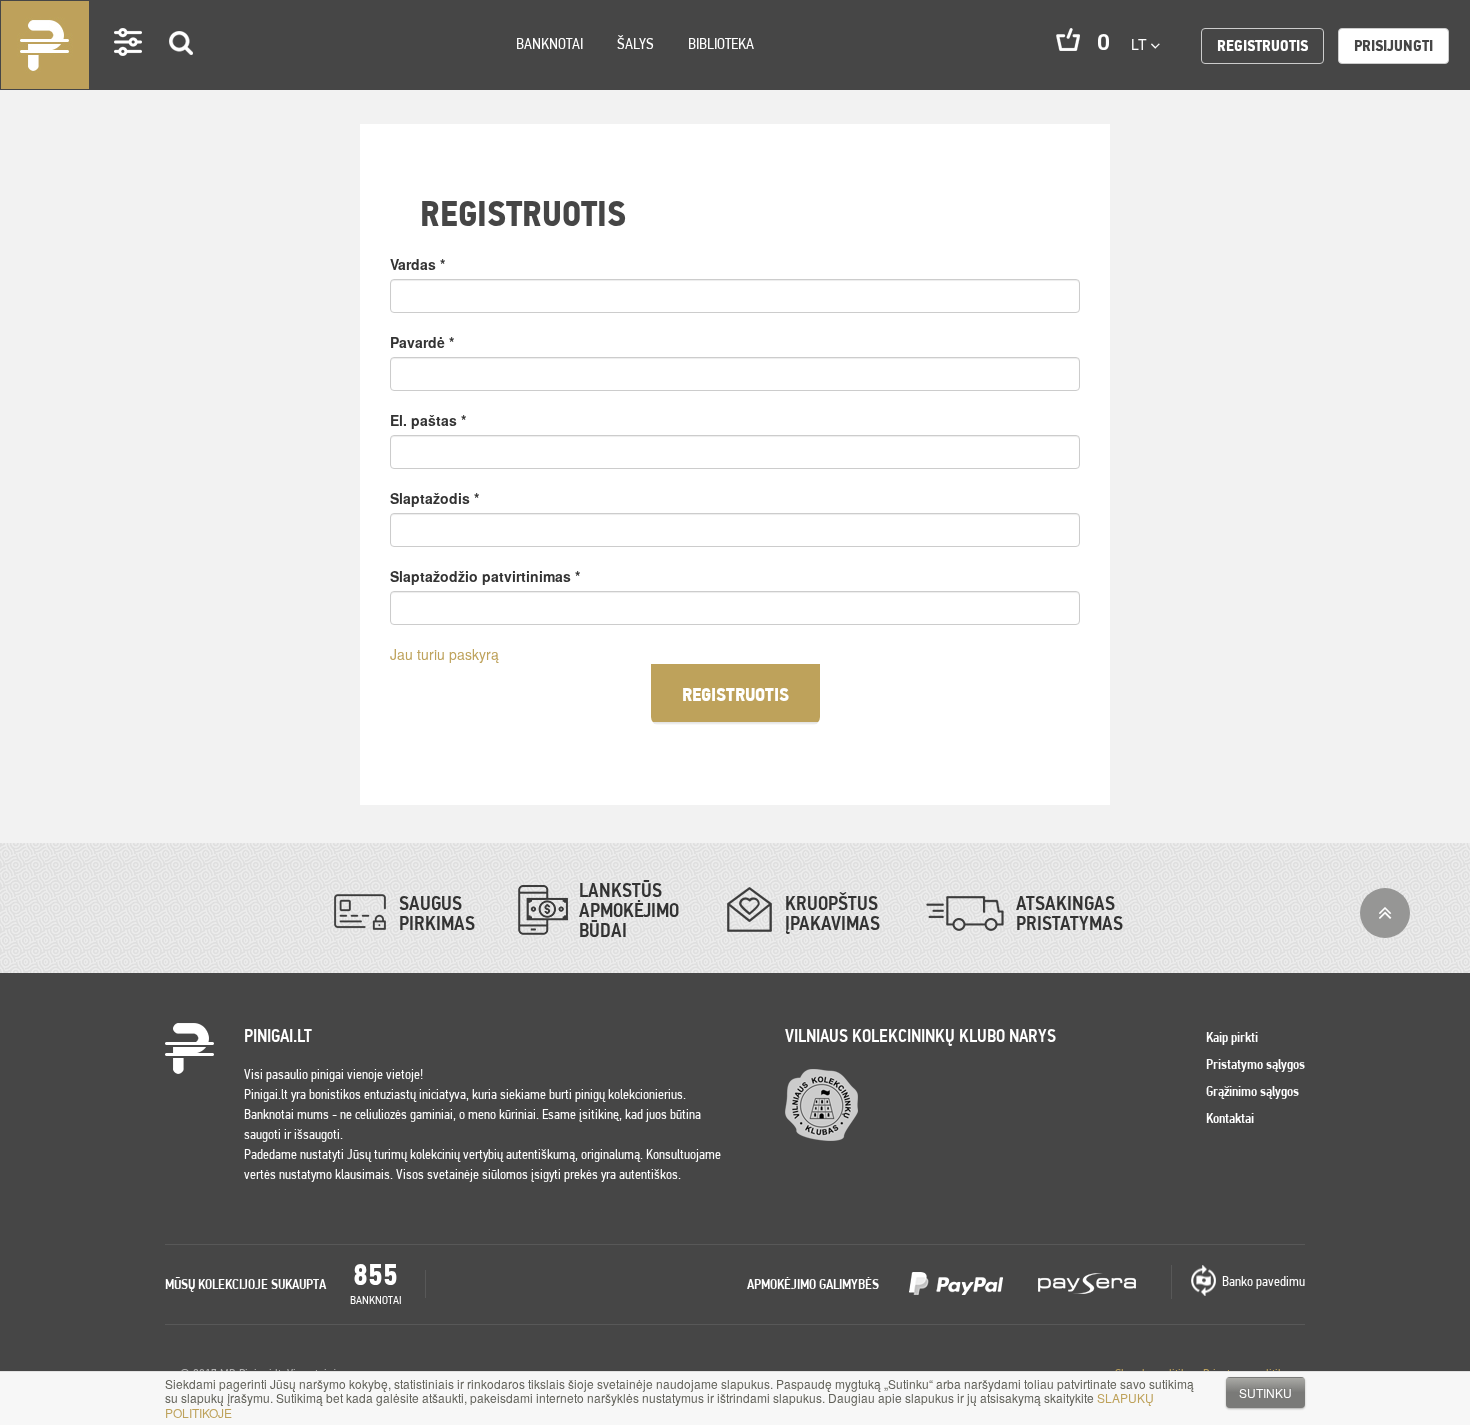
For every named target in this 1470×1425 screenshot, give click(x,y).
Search (182, 71)
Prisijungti (1393, 45)
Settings (129, 70)
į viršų (1385, 913)
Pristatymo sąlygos (1255, 1064)
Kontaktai (1230, 1118)
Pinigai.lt (45, 45)
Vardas (417, 264)
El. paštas (428, 420)
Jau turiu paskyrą (444, 654)
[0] (1068, 39)
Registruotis (1262, 45)
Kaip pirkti (1232, 1037)
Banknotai (549, 43)
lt (1141, 44)
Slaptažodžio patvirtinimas (485, 576)
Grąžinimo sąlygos (1252, 1091)
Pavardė (422, 342)
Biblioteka (721, 43)
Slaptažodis (434, 498)
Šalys (635, 43)
